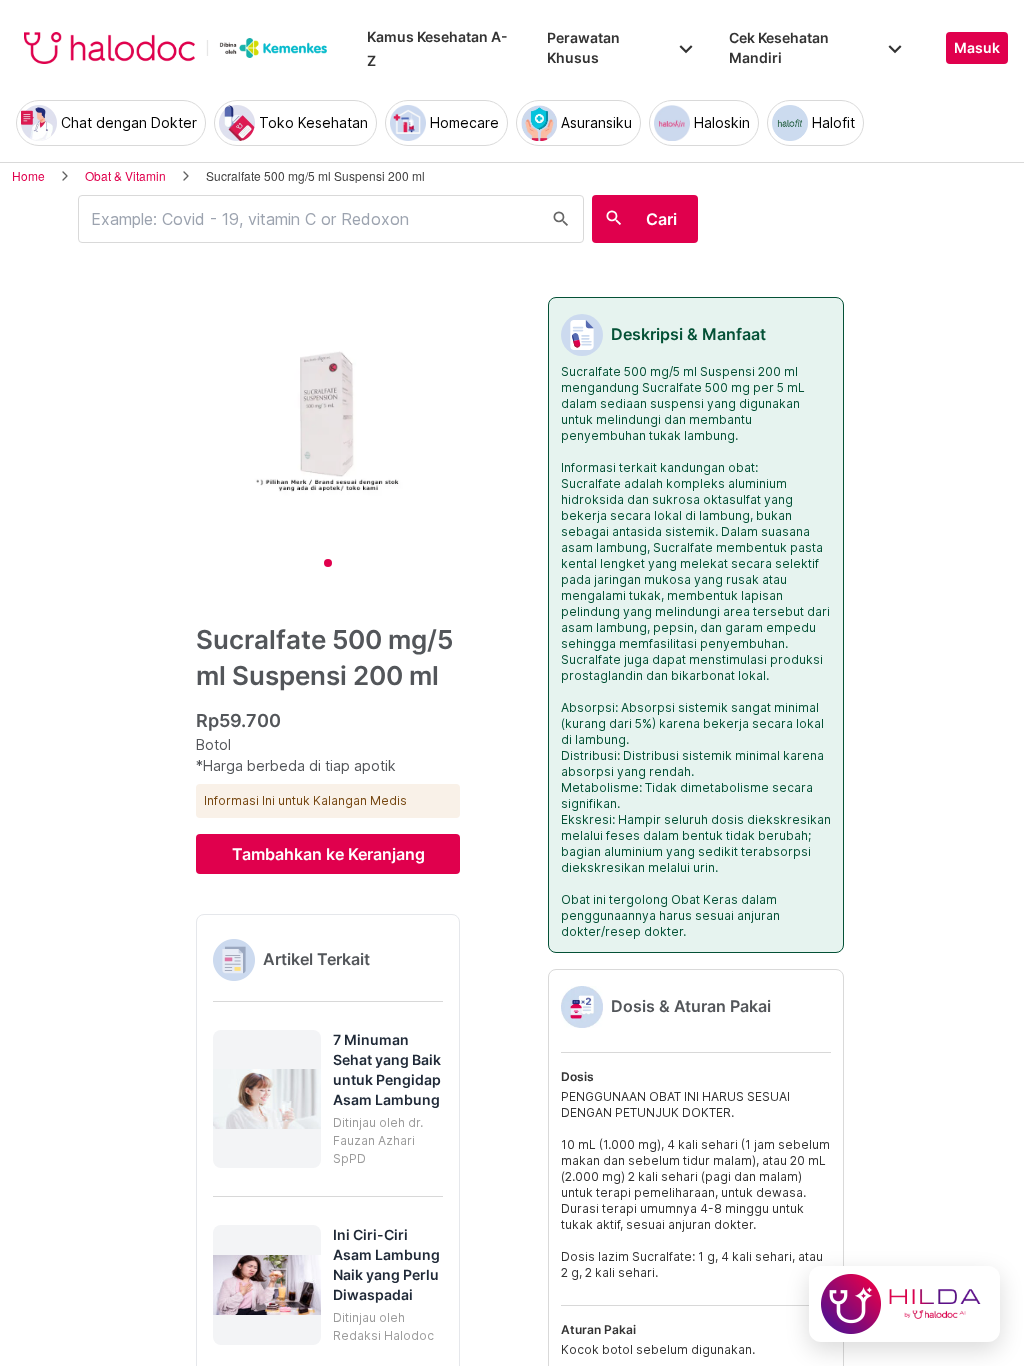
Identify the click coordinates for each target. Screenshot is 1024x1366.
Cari (661, 219)
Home (28, 175)
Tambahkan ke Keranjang (328, 854)
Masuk (977, 48)
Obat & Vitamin (125, 175)
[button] (328, 1099)
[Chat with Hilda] (904, 1304)
